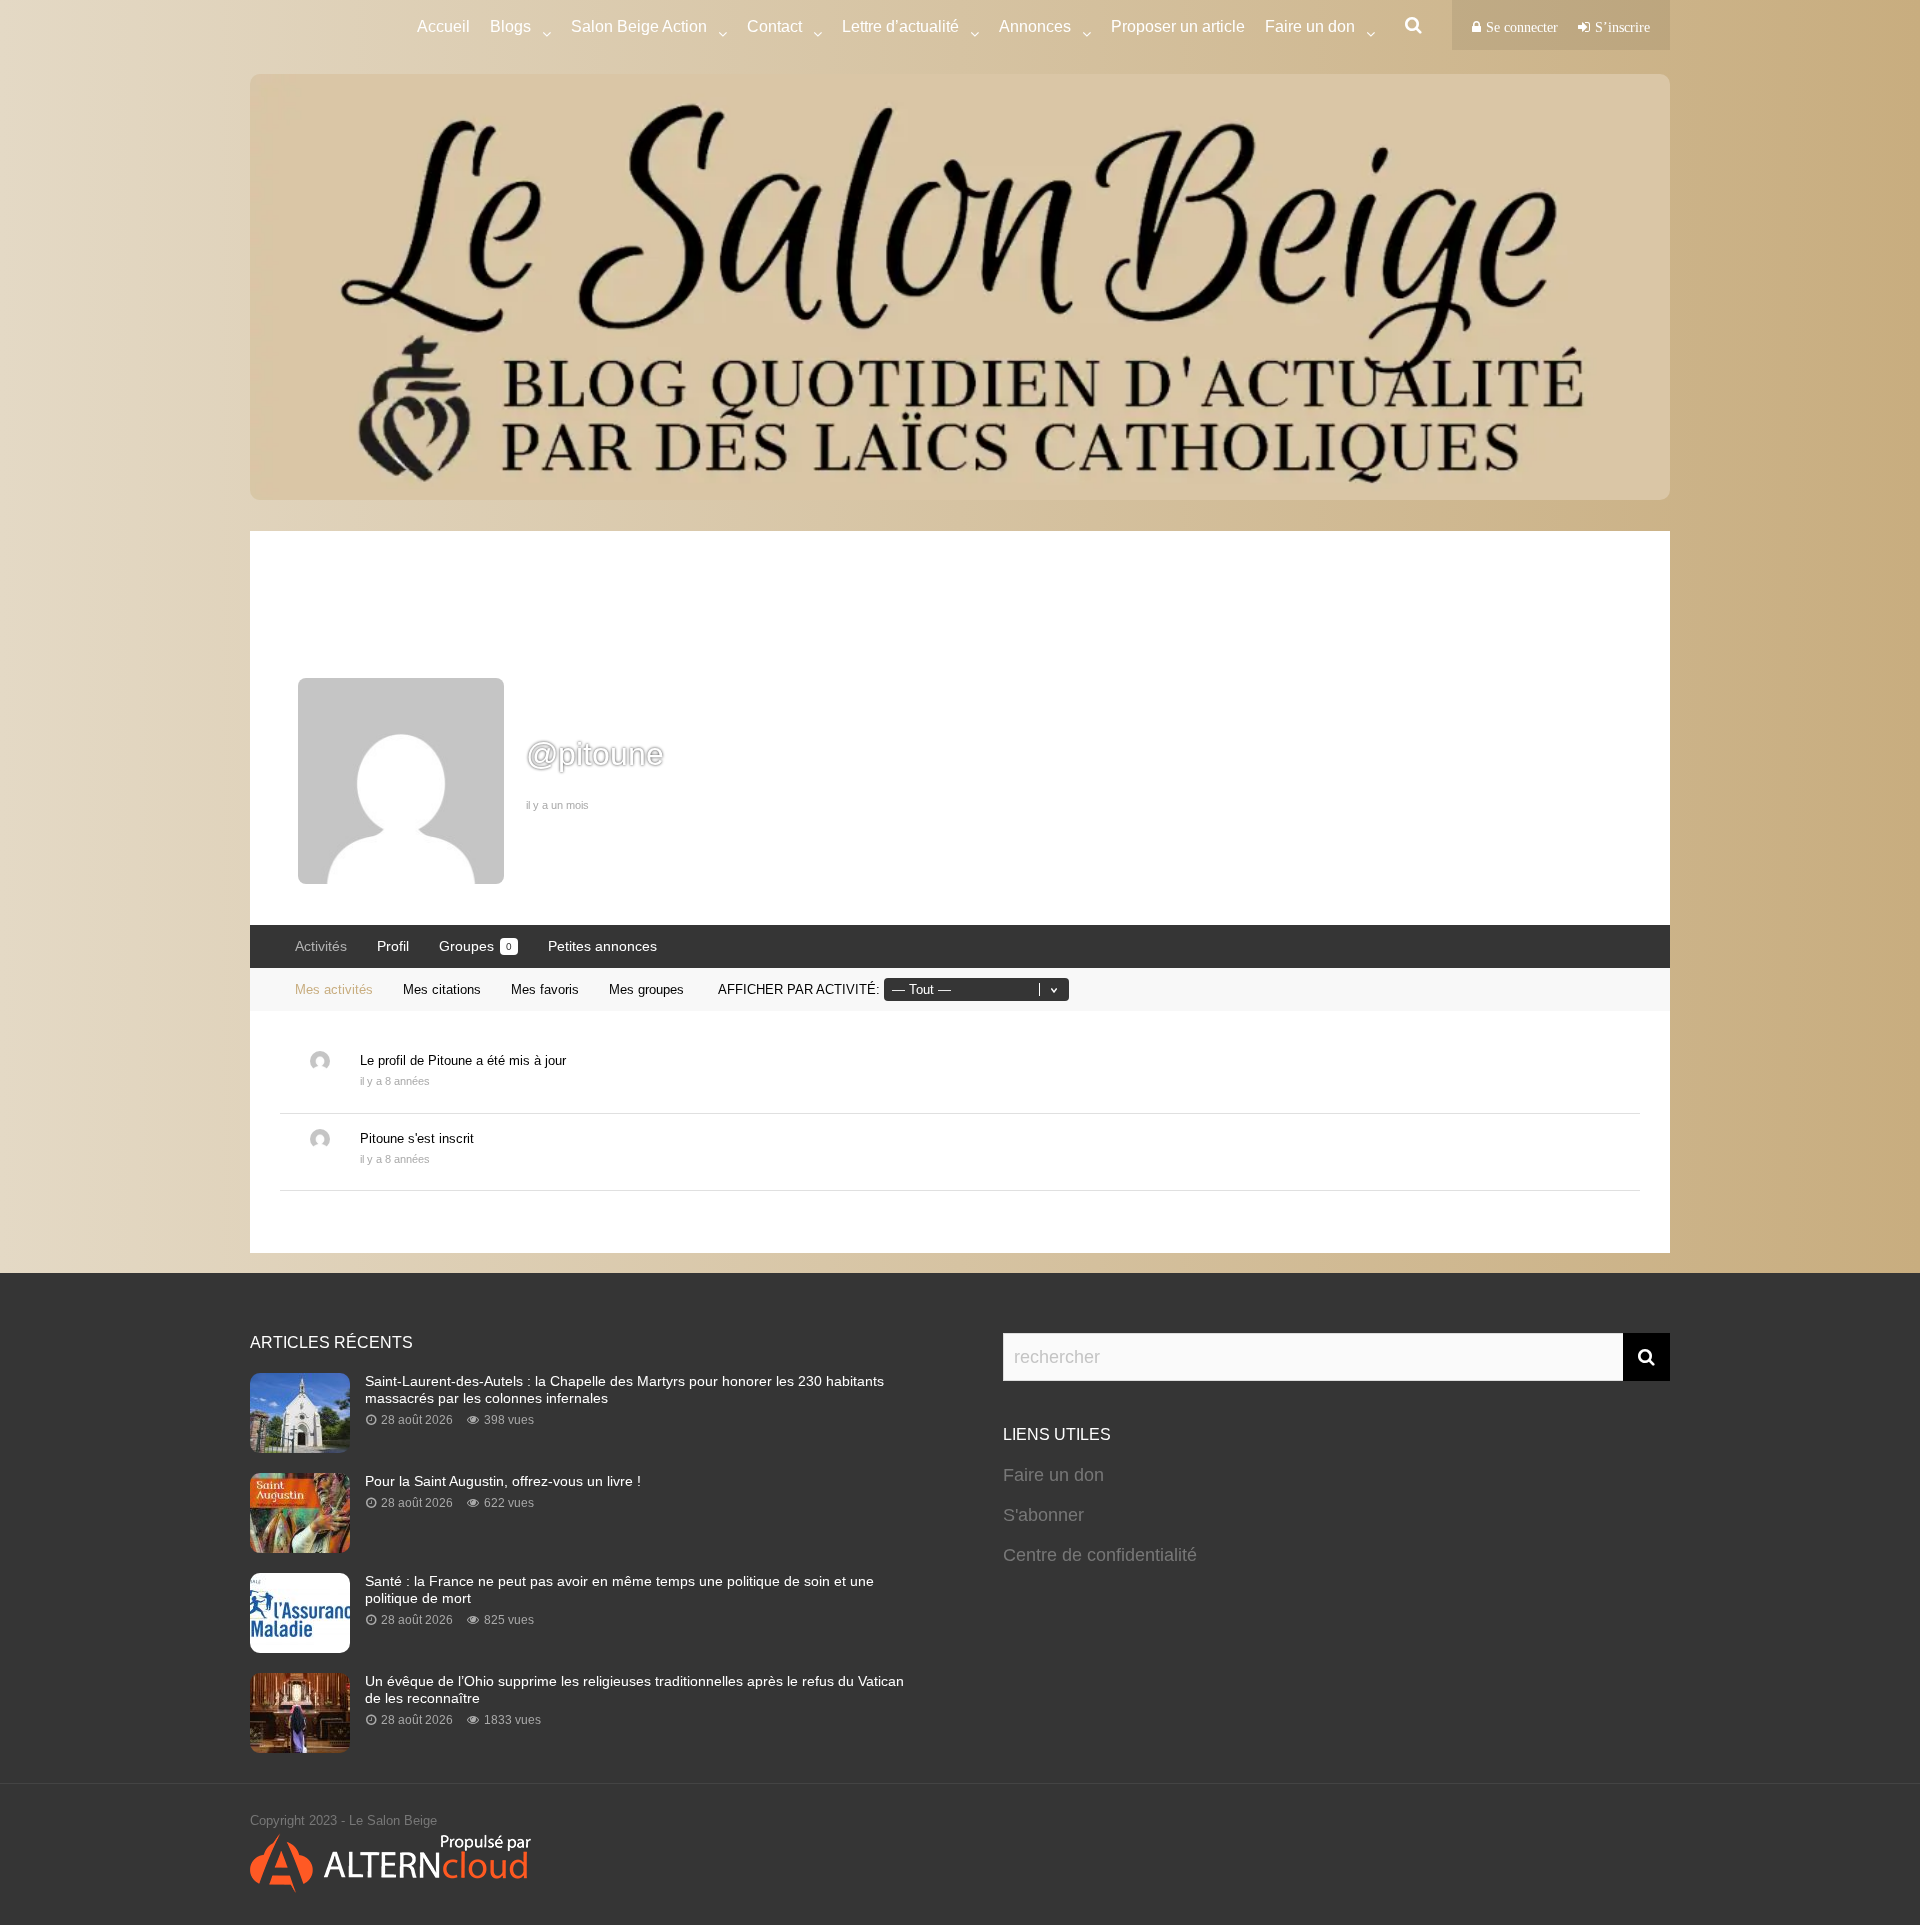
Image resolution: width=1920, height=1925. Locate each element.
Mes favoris (545, 989)
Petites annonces (602, 946)
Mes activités (334, 989)
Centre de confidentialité (1100, 1555)
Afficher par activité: (799, 989)
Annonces (1035, 26)
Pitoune (450, 1060)
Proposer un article (1178, 26)
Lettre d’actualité (900, 26)
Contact (774, 26)
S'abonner (1043, 1515)
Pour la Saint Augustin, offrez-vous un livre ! (503, 1481)
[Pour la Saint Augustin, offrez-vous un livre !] (300, 1547)
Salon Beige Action (639, 26)
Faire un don (1053, 1475)
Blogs (510, 26)
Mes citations (442, 989)
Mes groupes (646, 989)
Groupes (475, 946)
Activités (321, 946)
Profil (393, 946)
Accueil (443, 26)
